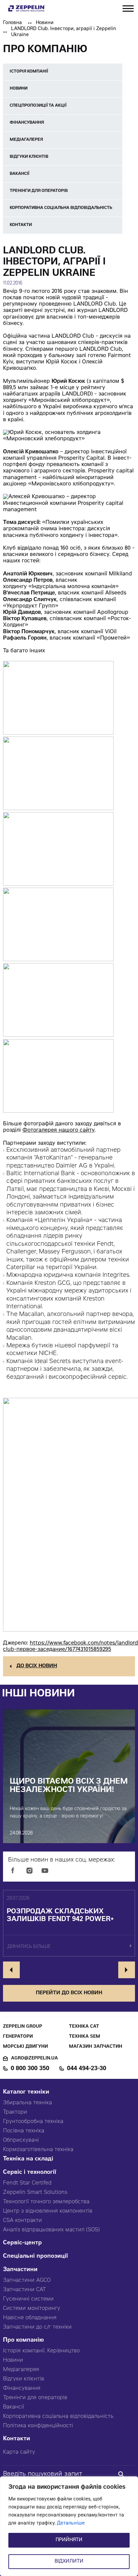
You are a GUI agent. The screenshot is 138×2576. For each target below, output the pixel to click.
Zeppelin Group (23, 2027)
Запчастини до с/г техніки (37, 2327)
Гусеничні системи (28, 2299)
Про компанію (23, 2340)
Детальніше (71, 2524)
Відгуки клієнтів (24, 2379)
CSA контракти (22, 2221)
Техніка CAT (84, 2027)
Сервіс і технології (30, 2173)
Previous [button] (11, 1970)
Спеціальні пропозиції (36, 2257)
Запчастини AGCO (27, 2280)
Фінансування (22, 2388)
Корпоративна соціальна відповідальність (58, 2417)
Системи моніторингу (32, 2309)
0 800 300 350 (30, 2069)
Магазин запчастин (96, 2047)
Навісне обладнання (30, 2318)
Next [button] (127, 1970)
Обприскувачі (21, 2140)
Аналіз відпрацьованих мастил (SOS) (51, 2230)
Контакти (17, 2439)
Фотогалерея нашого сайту (58, 1130)
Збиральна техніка (27, 2103)
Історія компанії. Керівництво (41, 2351)
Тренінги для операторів (35, 2398)
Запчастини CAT (24, 2290)
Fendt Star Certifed (27, 2183)
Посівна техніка (24, 2131)
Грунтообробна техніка (33, 2122)
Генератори (18, 2037)
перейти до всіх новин (69, 1993)
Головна (12, 23)
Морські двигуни (25, 2047)
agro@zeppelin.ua (34, 2059)
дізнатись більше (29, 1947)
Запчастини (20, 2270)
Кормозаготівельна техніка (38, 2150)
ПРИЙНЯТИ (69, 2540)
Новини (45, 23)
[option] (69, 1923)
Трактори (15, 2112)
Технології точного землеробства (46, 2202)
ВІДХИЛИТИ (69, 2562)
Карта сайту (19, 2452)
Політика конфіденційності (38, 2426)
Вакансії (14, 2407)
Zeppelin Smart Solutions (35, 2193)
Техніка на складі (28, 2159)
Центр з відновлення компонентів (48, 2211)
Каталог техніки (26, 2092)
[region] (69, 2526)
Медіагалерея (21, 2370)
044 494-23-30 (87, 2069)
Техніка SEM (85, 2037)
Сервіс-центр (22, 2243)
